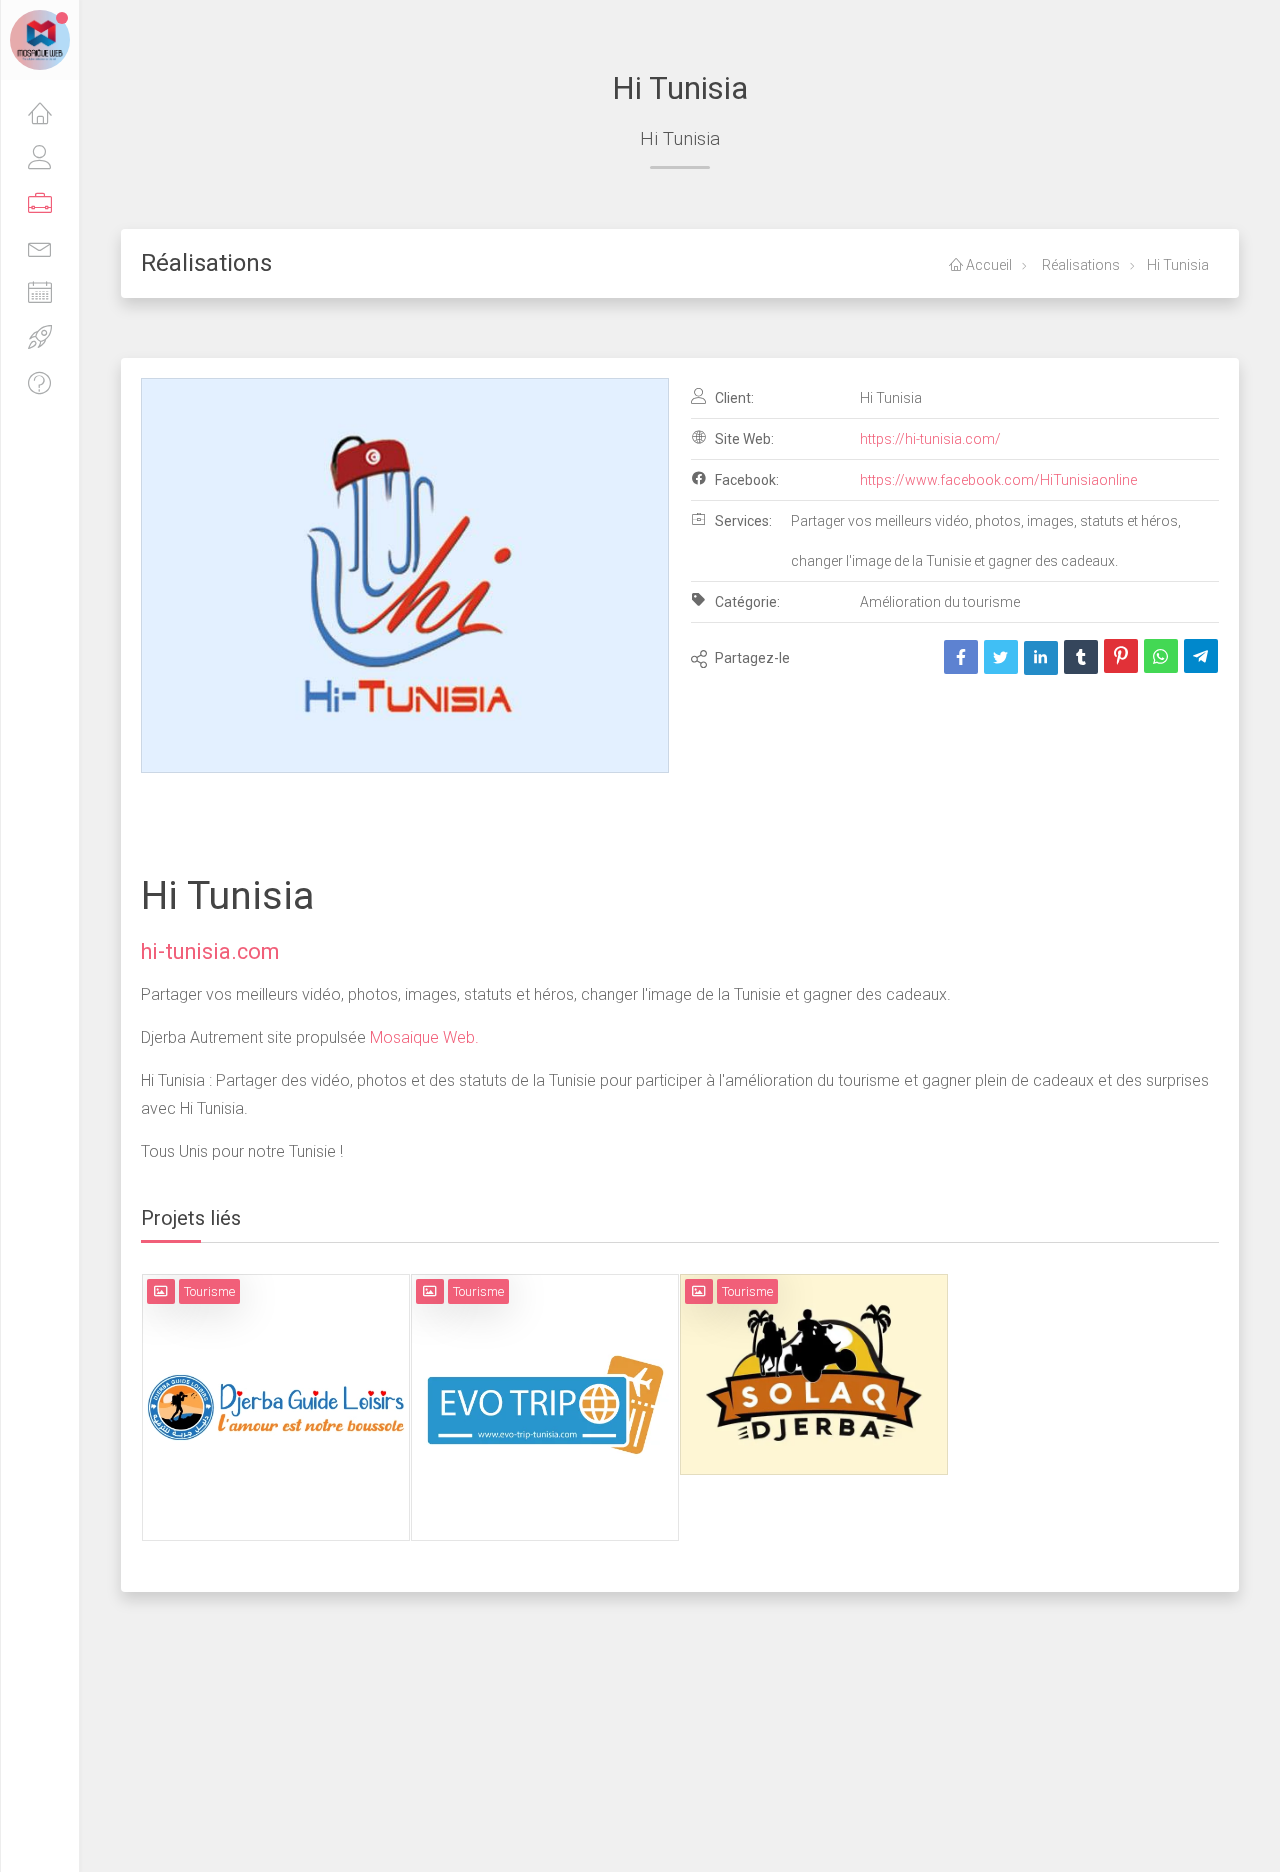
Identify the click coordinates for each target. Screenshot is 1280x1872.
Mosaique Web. (422, 1037)
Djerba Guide (276, 1375)
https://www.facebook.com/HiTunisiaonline (998, 480)
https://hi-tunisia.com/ (930, 439)
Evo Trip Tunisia (545, 1375)
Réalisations (1079, 265)
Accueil (987, 265)
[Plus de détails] (303, 1419)
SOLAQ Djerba (814, 1342)
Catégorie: (746, 602)
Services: (742, 521)
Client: (733, 398)
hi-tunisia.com (210, 951)
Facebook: (745, 480)
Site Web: (743, 439)
